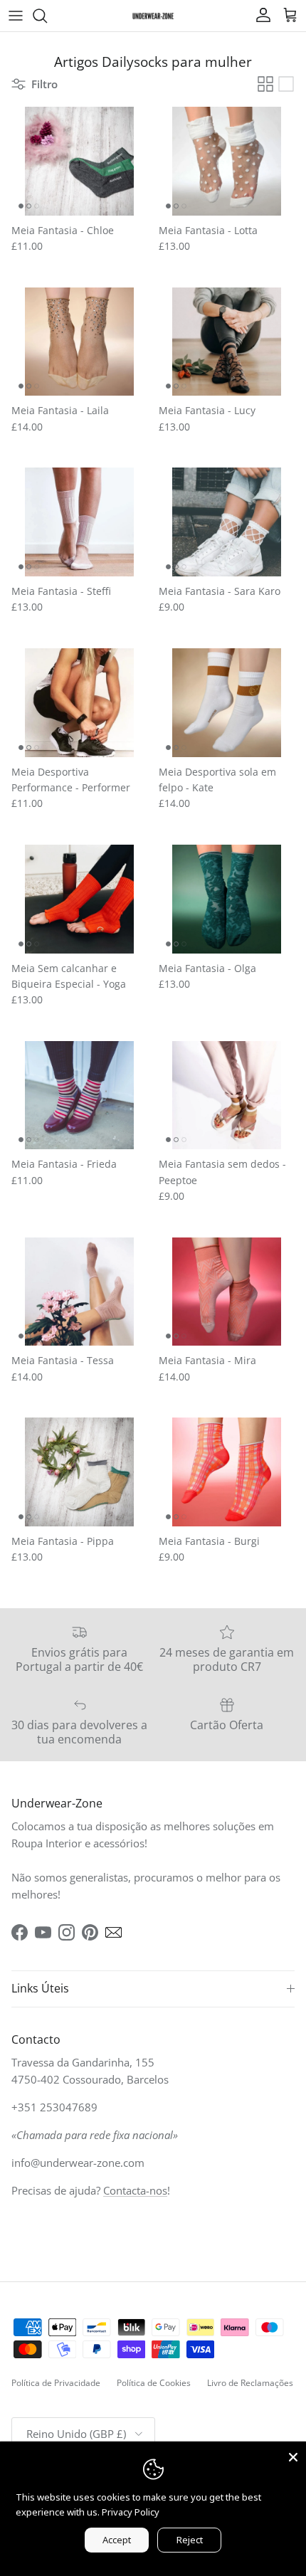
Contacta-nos (135, 2190)
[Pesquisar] (47, 16)
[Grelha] (265, 84)
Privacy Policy (131, 2512)
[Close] (293, 2454)
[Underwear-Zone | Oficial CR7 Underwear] (153, 15)
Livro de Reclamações (250, 2383)
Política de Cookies (154, 2383)
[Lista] (286, 84)
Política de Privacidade (56, 2383)
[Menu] (16, 16)
